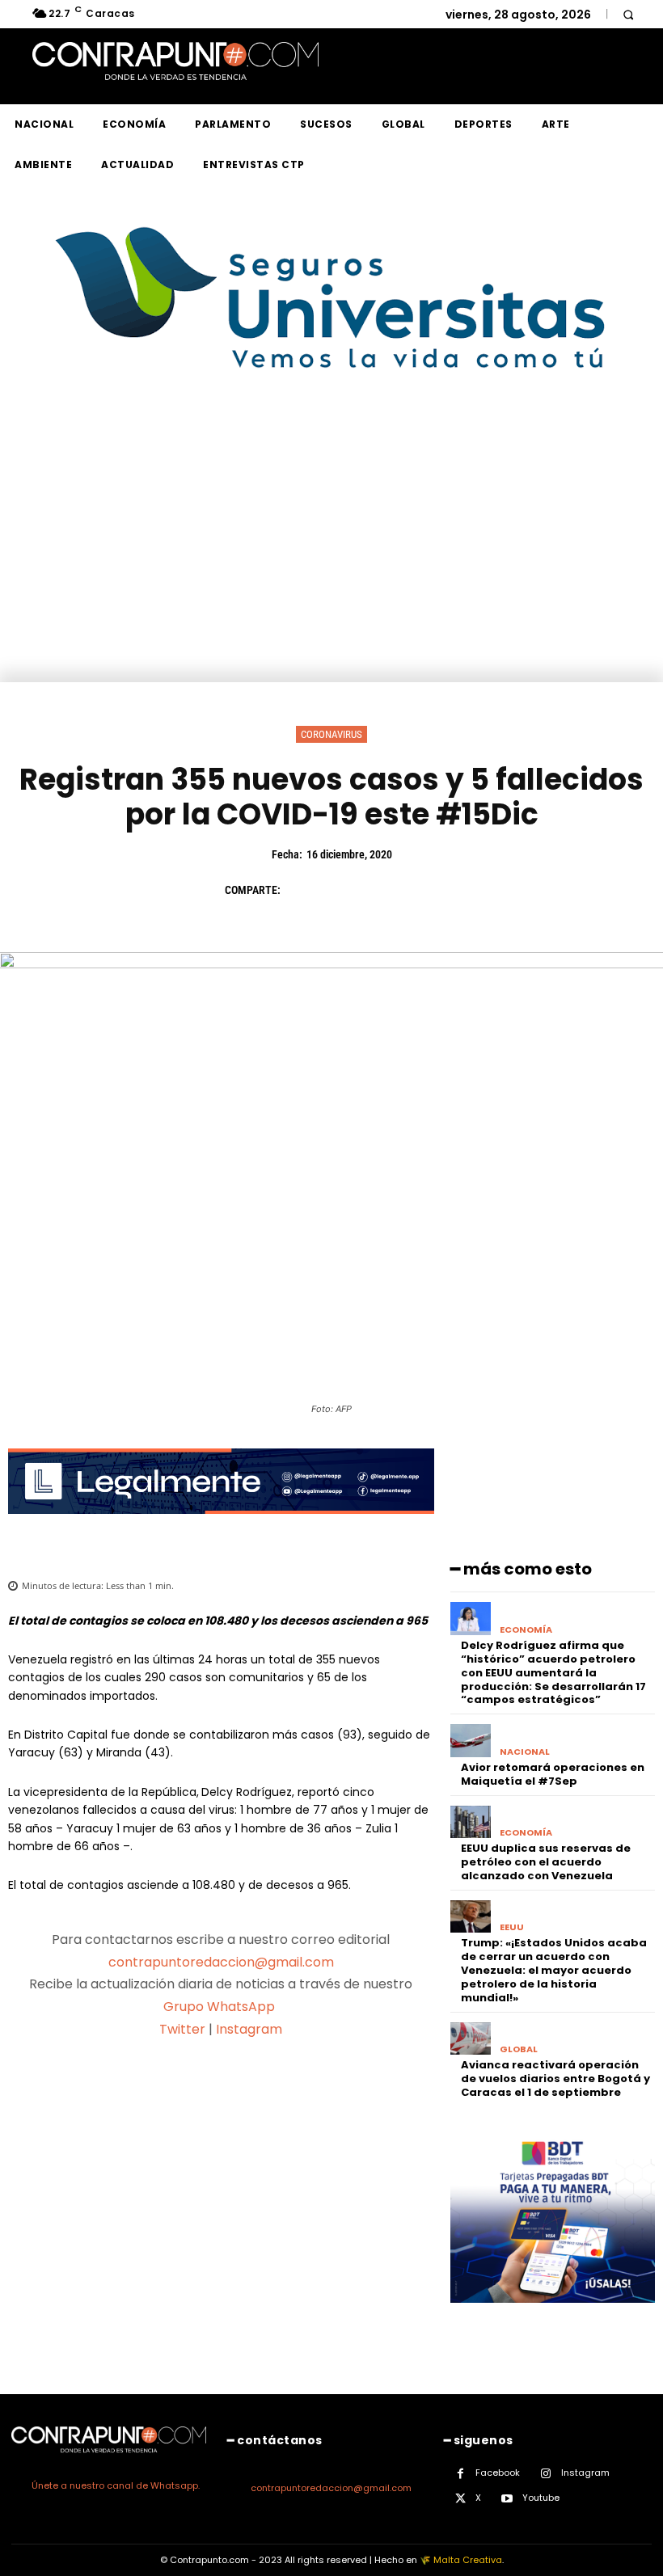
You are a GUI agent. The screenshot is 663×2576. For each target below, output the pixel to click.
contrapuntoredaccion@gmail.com (221, 1962)
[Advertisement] (331, 561)
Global (519, 2049)
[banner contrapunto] (221, 1526)
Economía (526, 1630)
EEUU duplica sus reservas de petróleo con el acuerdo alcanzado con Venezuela (546, 1862)
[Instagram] (546, 2474)
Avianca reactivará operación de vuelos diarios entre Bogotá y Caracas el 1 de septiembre (555, 2079)
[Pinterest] (375, 890)
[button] (628, 14)
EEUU (512, 1927)
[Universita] (332, 429)
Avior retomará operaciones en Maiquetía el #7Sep (553, 1774)
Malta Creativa (468, 2560)
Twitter (182, 2029)
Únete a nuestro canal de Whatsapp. (116, 2485)
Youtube (541, 2498)
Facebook (498, 2473)
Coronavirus (331, 734)
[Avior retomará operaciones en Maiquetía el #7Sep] (471, 1741)
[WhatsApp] (412, 890)
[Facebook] (301, 890)
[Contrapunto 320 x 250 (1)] (553, 2315)
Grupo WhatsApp (221, 2007)
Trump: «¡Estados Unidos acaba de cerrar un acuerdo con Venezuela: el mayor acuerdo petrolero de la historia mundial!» (554, 1970)
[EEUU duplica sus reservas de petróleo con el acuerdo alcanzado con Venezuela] (471, 1822)
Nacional (525, 1752)
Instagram (249, 2029)
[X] (338, 890)
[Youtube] (507, 2499)
